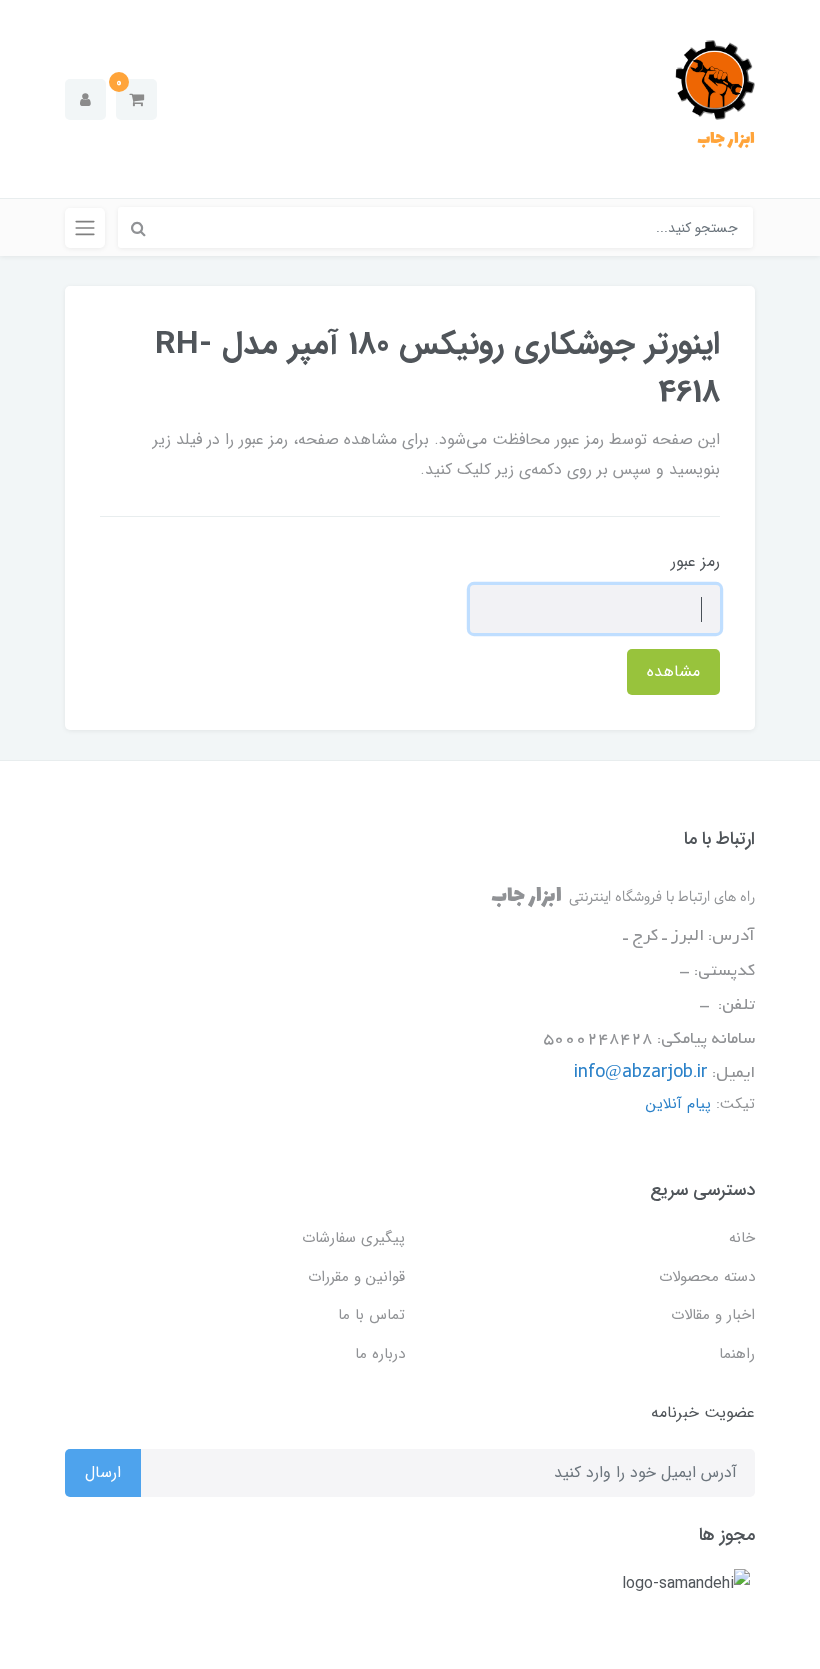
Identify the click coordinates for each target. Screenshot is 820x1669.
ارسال (103, 1472)
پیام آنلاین (678, 1104)
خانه (742, 1238)
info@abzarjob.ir (641, 1073)
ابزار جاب (726, 139)
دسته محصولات (707, 1277)
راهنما (737, 1354)
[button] (136, 99)
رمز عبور (695, 561)
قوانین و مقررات (356, 1277)
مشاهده (673, 671)
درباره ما (380, 1354)
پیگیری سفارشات (353, 1238)
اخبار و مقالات (713, 1315)
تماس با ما (371, 1315)
